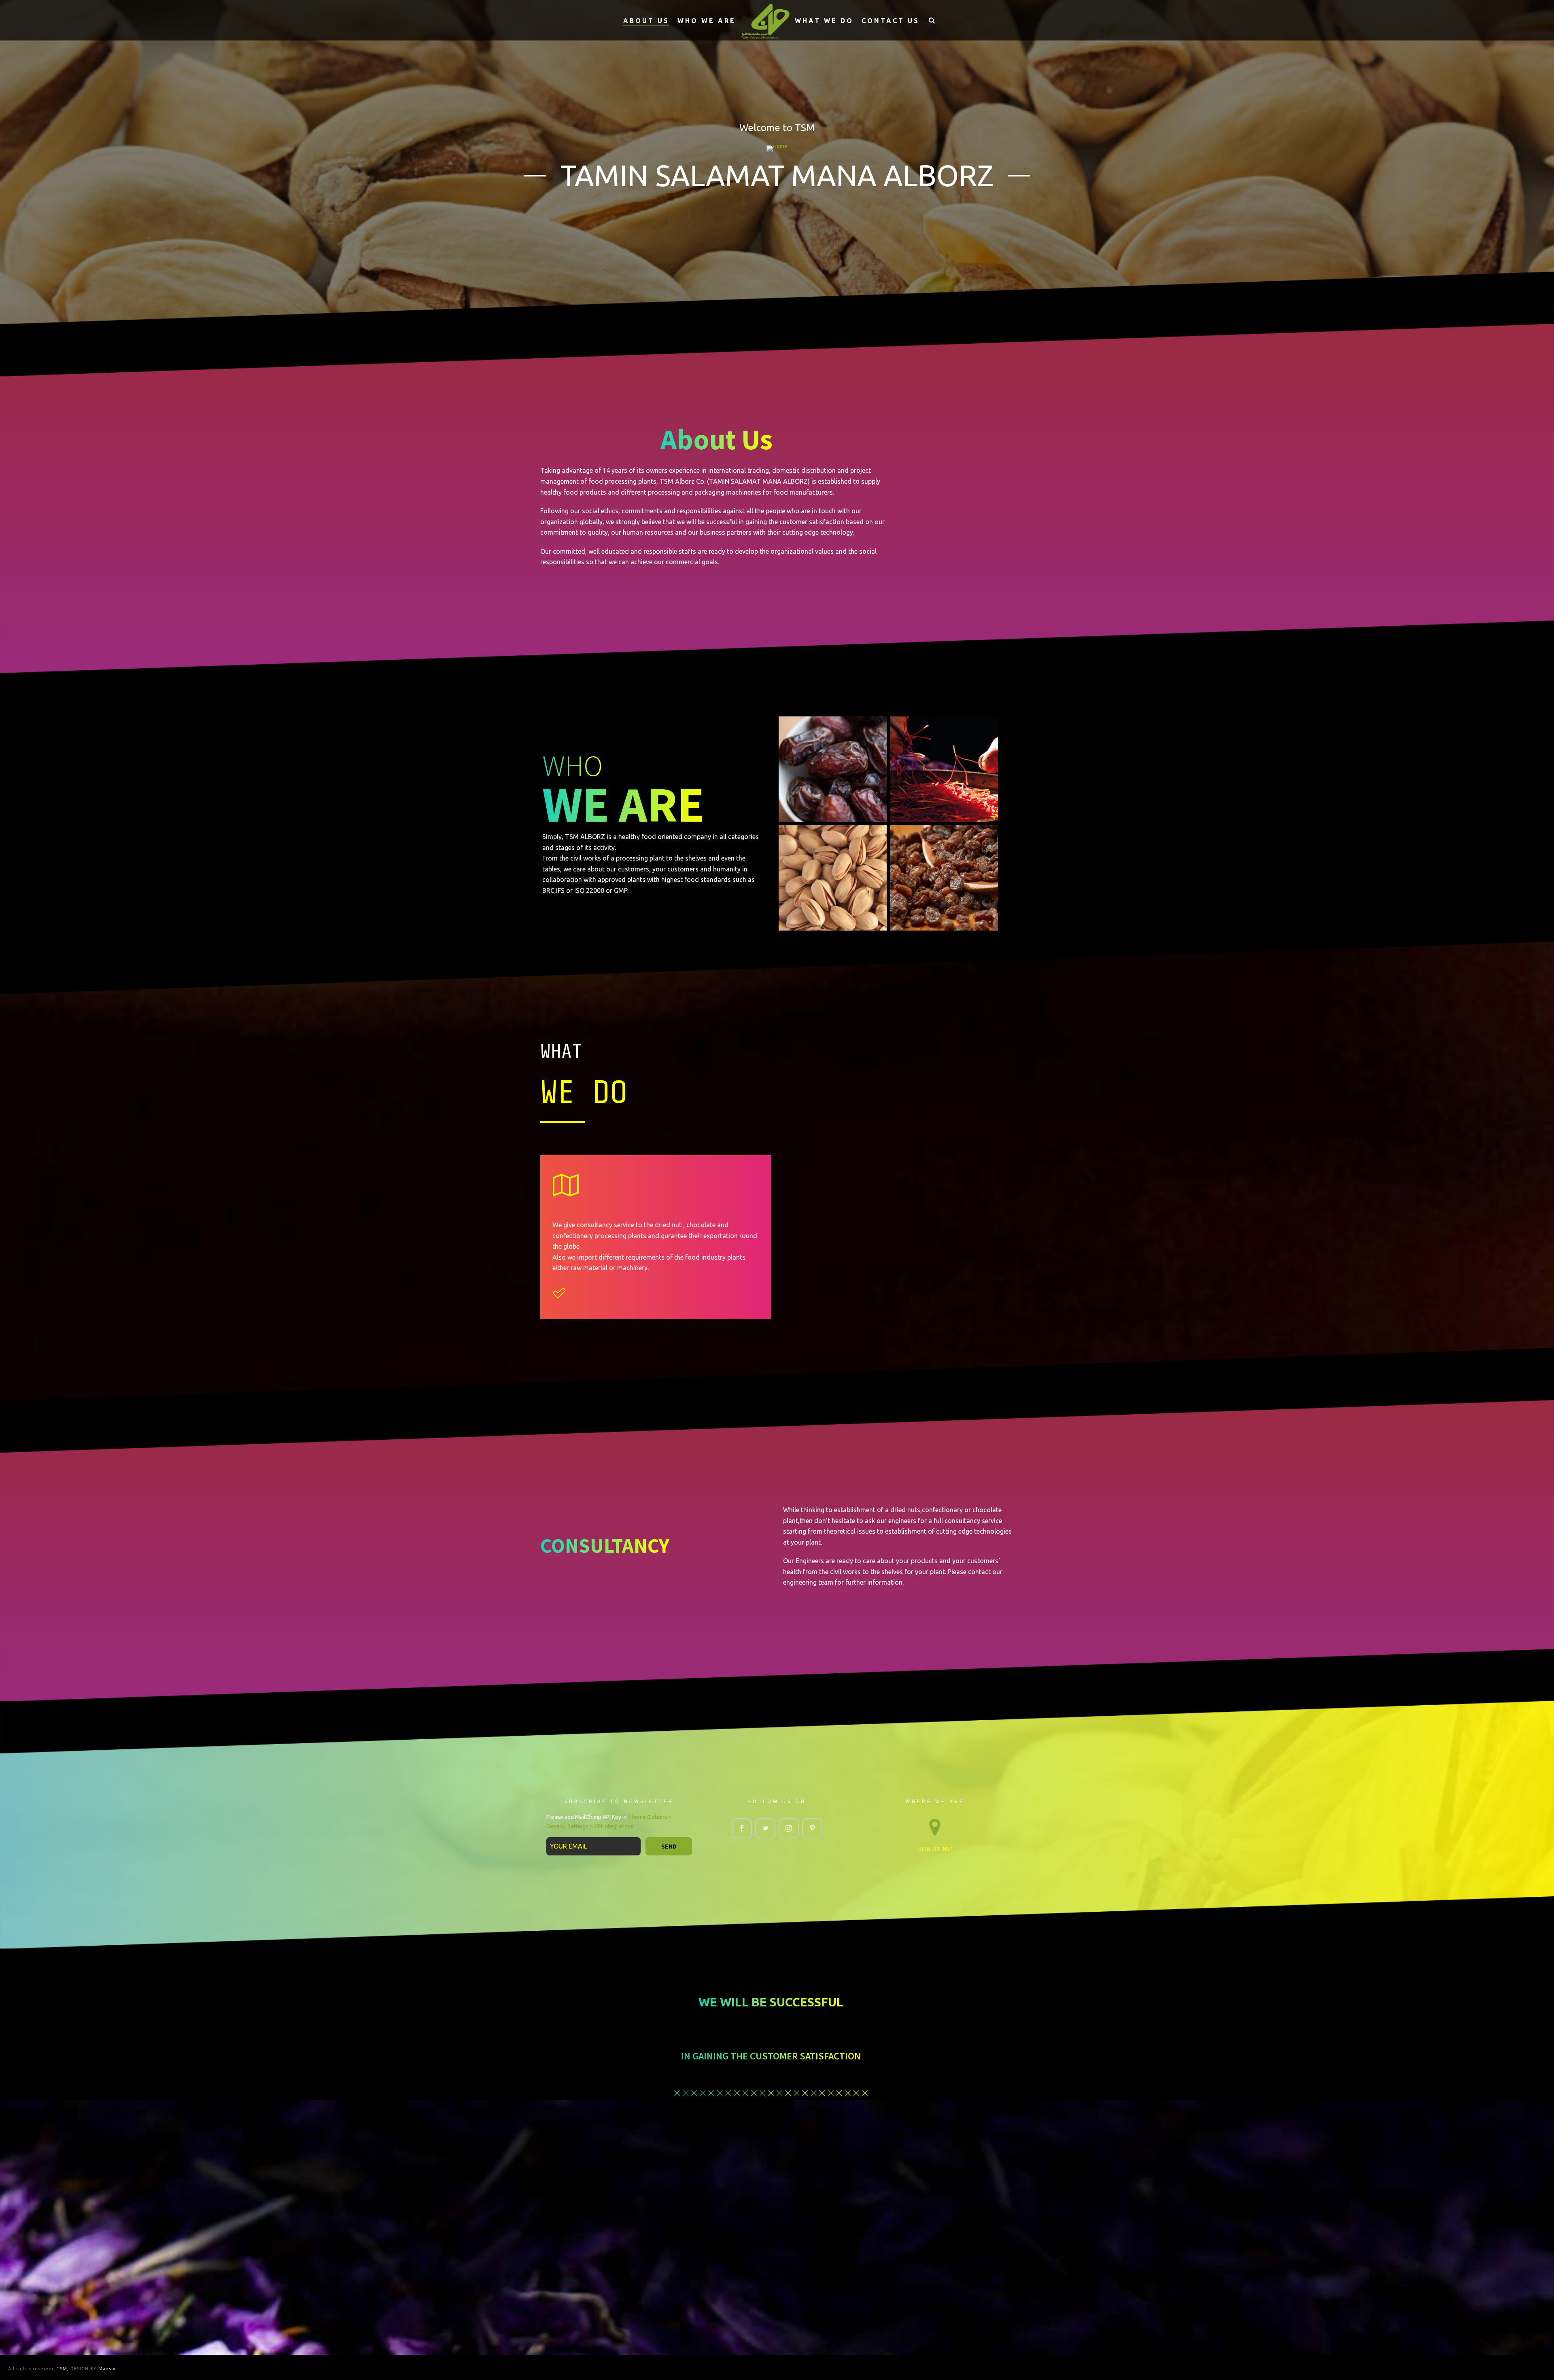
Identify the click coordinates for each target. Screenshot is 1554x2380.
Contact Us (891, 21)
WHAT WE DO (824, 21)
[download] (833, 769)
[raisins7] (944, 878)
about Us (646, 21)
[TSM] (765, 20)
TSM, (64, 2369)
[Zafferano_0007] (944, 769)
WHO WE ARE (707, 21)
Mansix (107, 2369)
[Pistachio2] (833, 878)
